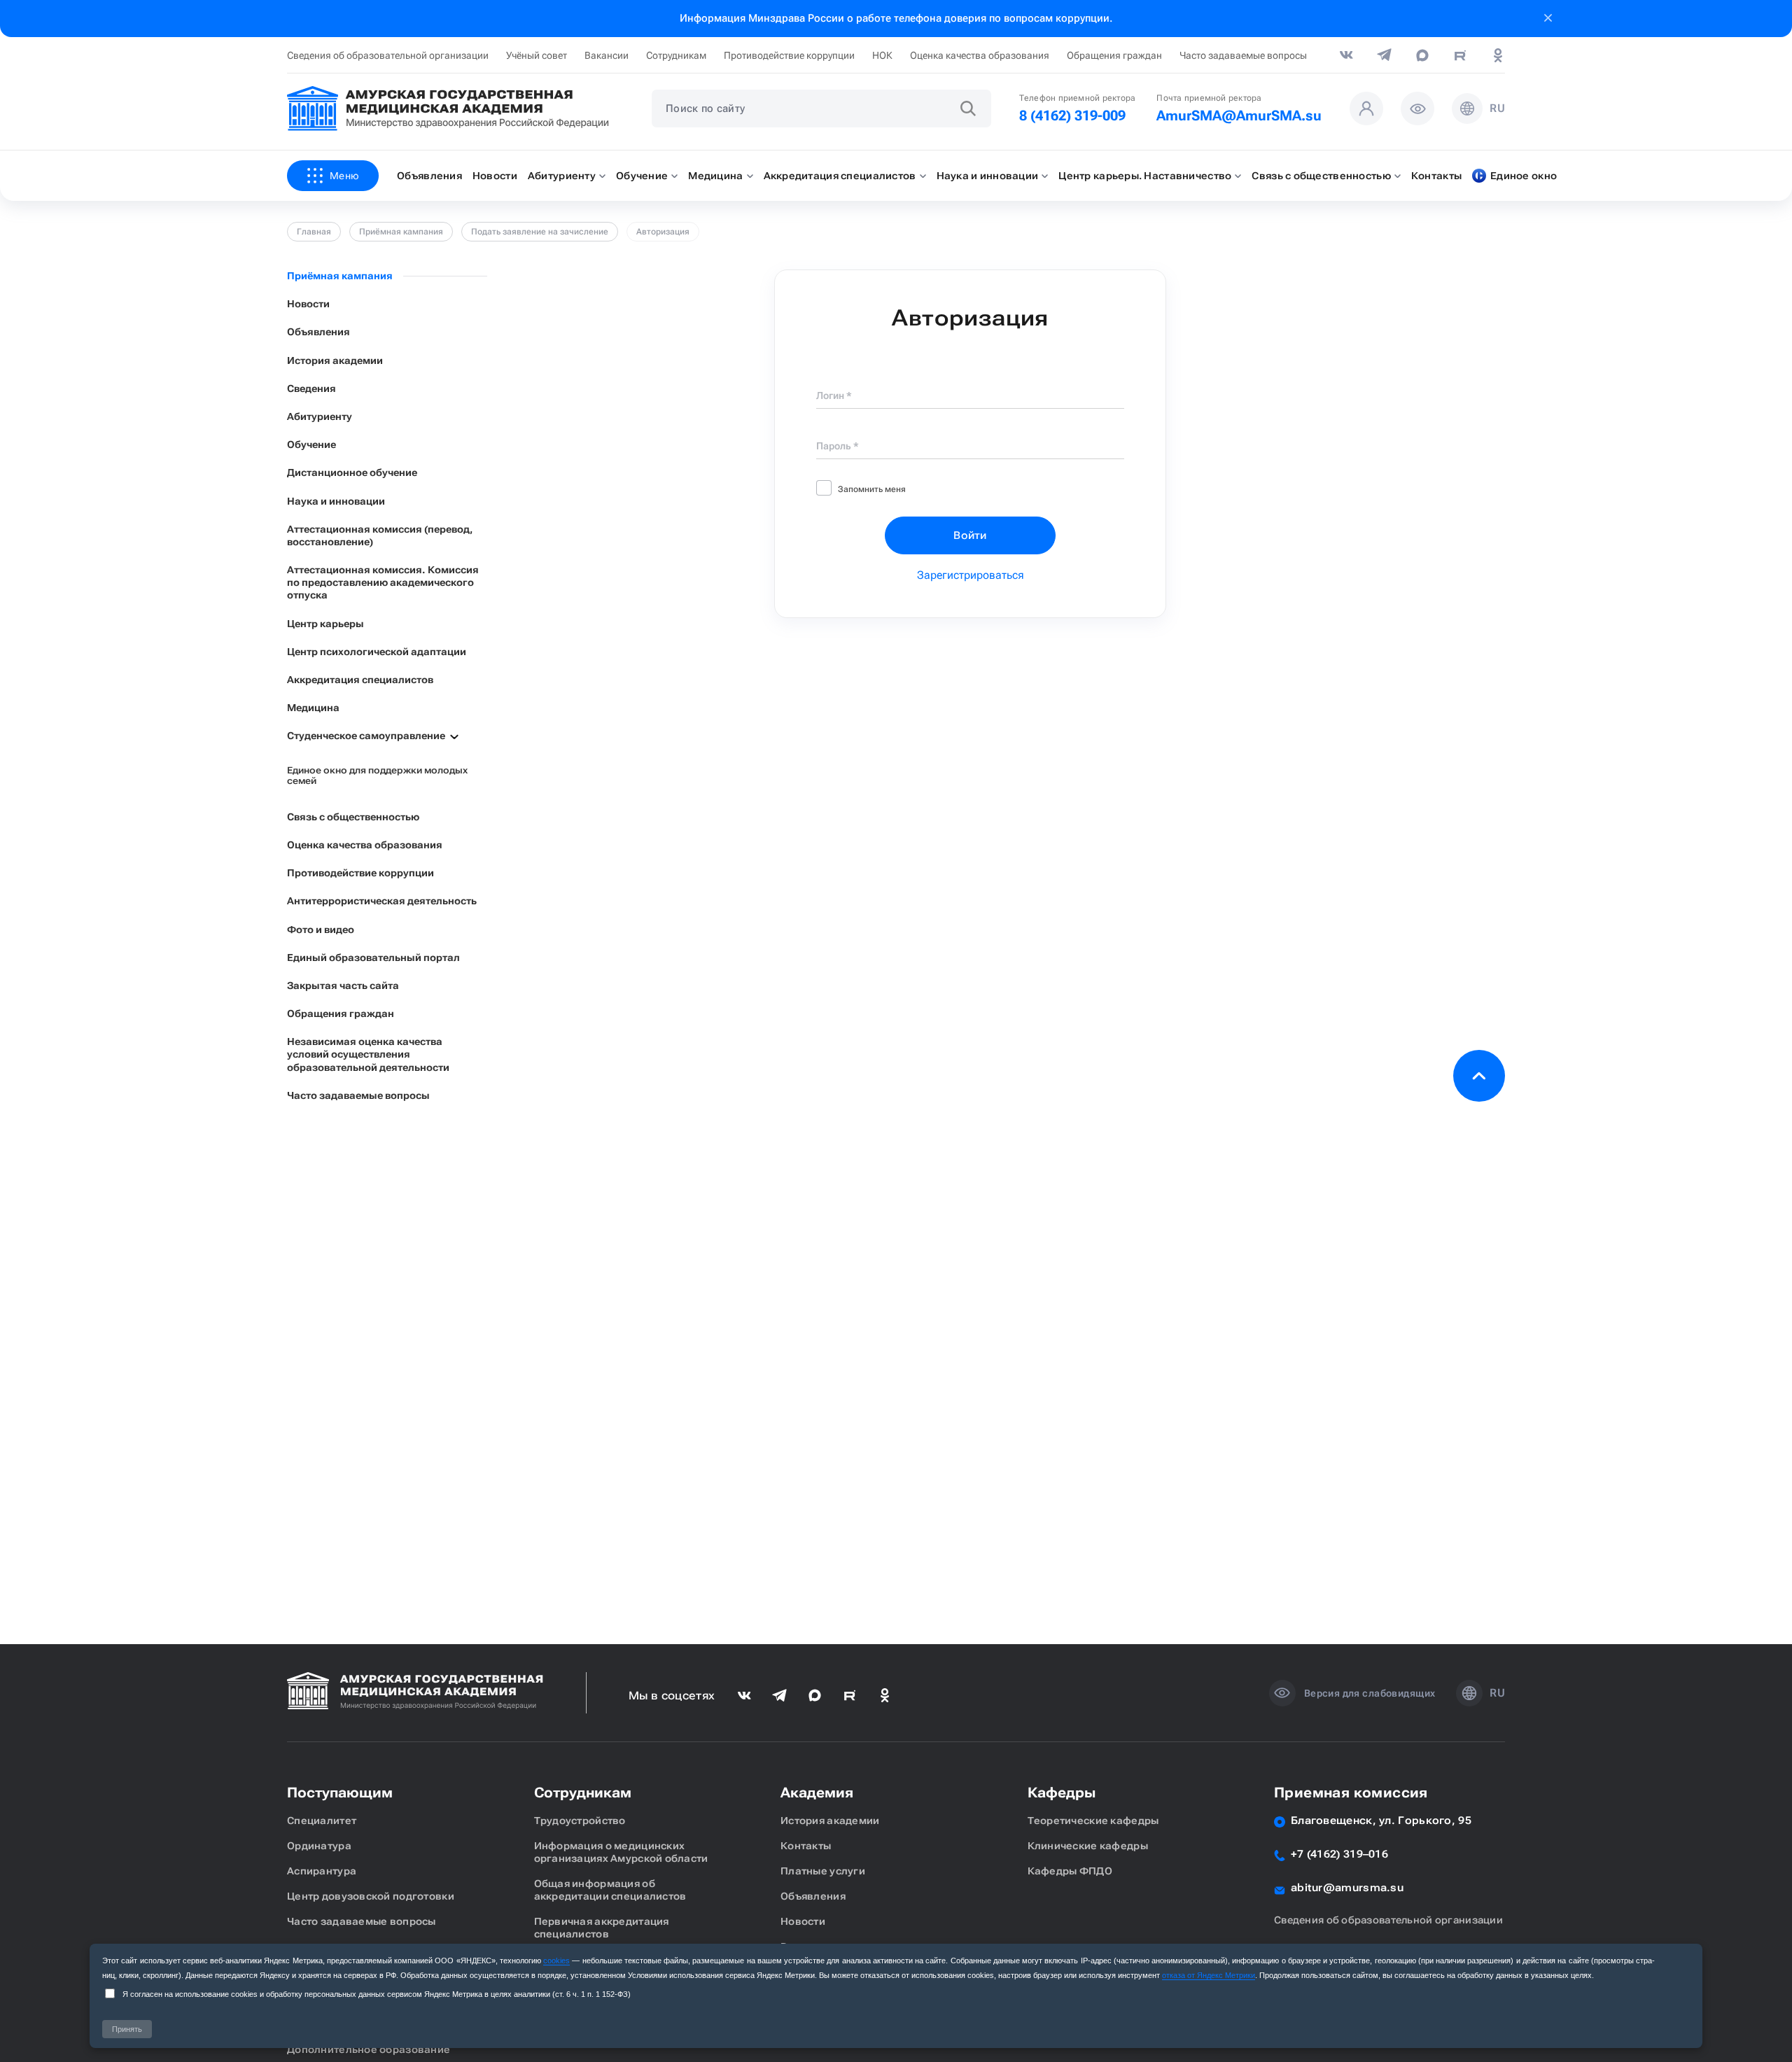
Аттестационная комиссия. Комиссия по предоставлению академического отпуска (383, 582)
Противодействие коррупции (789, 55)
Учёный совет (537, 55)
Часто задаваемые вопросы (1243, 55)
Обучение (311, 444)
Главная (314, 232)
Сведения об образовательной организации (388, 55)
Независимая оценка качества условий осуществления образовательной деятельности (368, 1054)
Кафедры (1062, 1793)
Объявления (318, 332)
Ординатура (319, 1846)
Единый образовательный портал (373, 958)
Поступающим (340, 1793)
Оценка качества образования (980, 55)
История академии (335, 360)
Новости (308, 304)
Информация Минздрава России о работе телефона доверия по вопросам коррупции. (896, 18)
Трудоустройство (580, 1821)
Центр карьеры (325, 624)
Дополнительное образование (369, 2049)
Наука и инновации (336, 501)
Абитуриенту (320, 416)
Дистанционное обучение (352, 472)
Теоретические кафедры (1093, 1821)
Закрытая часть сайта (343, 986)
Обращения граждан (1114, 55)
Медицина (313, 708)
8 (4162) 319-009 (1072, 115)
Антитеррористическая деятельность (382, 901)
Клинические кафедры (1088, 1846)
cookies (556, 1961)
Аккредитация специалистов (360, 680)
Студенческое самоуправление (366, 736)
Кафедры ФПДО (1070, 1871)
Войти (970, 535)
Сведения (311, 388)
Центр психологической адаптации (377, 652)
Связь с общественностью (353, 817)
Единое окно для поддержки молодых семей (377, 776)
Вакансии (607, 55)
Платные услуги (823, 1871)
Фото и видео (321, 930)
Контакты (806, 1846)
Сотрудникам (676, 55)
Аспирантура (322, 1871)
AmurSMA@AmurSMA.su (1239, 115)
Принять (127, 2029)
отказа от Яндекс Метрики (1209, 1975)
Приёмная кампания (401, 232)
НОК (882, 55)
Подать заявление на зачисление (540, 232)
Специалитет (322, 1821)
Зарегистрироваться (971, 575)
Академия (817, 1793)
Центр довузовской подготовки (371, 1896)
